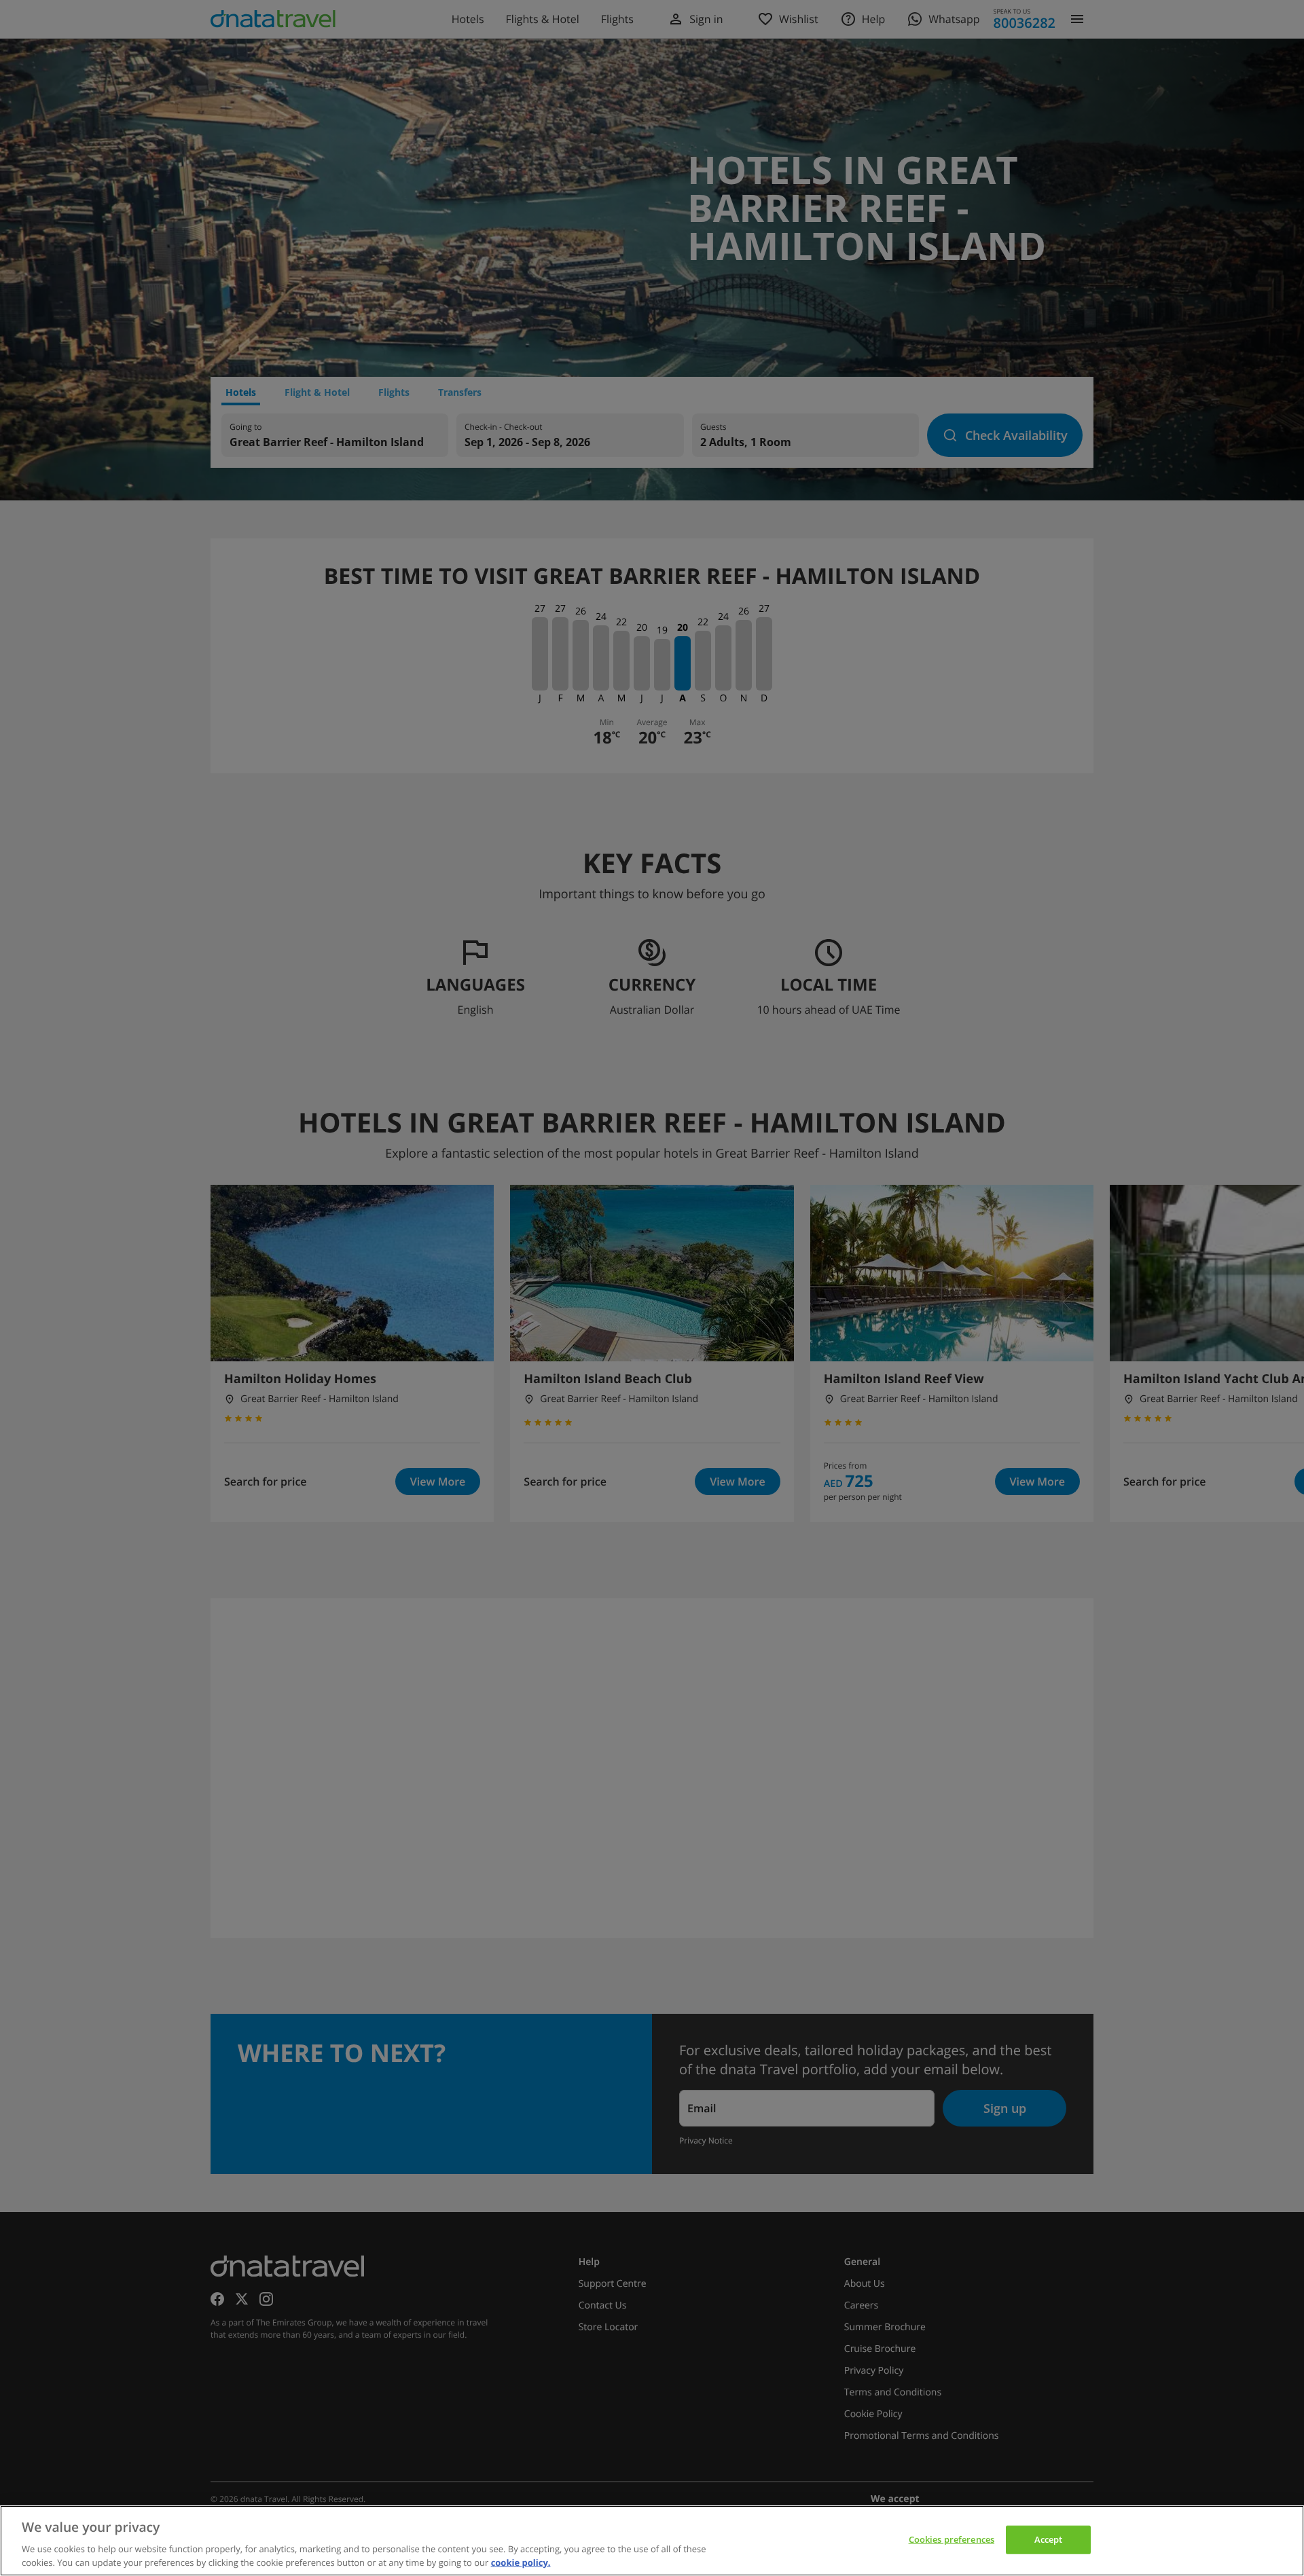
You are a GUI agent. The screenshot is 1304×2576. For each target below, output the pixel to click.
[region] (652, 2541)
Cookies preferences (952, 2539)
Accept (1049, 2539)
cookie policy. (521, 2562)
